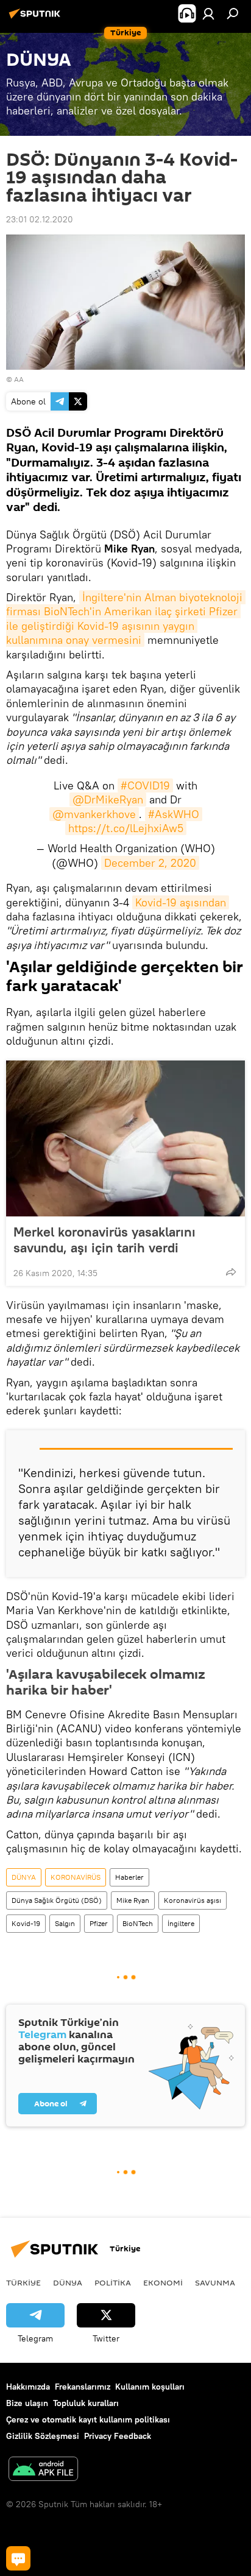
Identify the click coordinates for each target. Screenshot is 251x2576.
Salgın (65, 1923)
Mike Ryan (133, 1900)
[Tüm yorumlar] (18, 2558)
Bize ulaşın (27, 2403)
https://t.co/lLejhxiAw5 (126, 828)
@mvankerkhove (94, 814)
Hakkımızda (28, 2387)
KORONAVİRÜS (76, 1877)
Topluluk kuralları (86, 2403)
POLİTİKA (113, 2282)
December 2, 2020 (150, 863)
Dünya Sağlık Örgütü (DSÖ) (57, 1900)
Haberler (129, 1877)
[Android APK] (43, 2470)
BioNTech (138, 1923)
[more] (231, 1272)
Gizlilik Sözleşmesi (43, 2436)
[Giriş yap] (208, 13)
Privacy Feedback (118, 2436)
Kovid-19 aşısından (181, 902)
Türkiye (23, 2282)
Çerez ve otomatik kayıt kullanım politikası (88, 2419)
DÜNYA (24, 1877)
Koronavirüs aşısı (193, 1900)
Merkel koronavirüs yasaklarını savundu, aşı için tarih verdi (104, 1240)
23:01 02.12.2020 (40, 219)
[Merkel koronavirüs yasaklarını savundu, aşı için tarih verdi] (125, 1138)
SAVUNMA (215, 2282)
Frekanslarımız (83, 2387)
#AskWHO (174, 814)
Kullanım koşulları (150, 2387)
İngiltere (181, 1923)
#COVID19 (145, 785)
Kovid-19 (26, 1923)
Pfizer (99, 1923)
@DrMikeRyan (108, 799)
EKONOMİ (163, 2282)
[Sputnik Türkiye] (37, 18)
